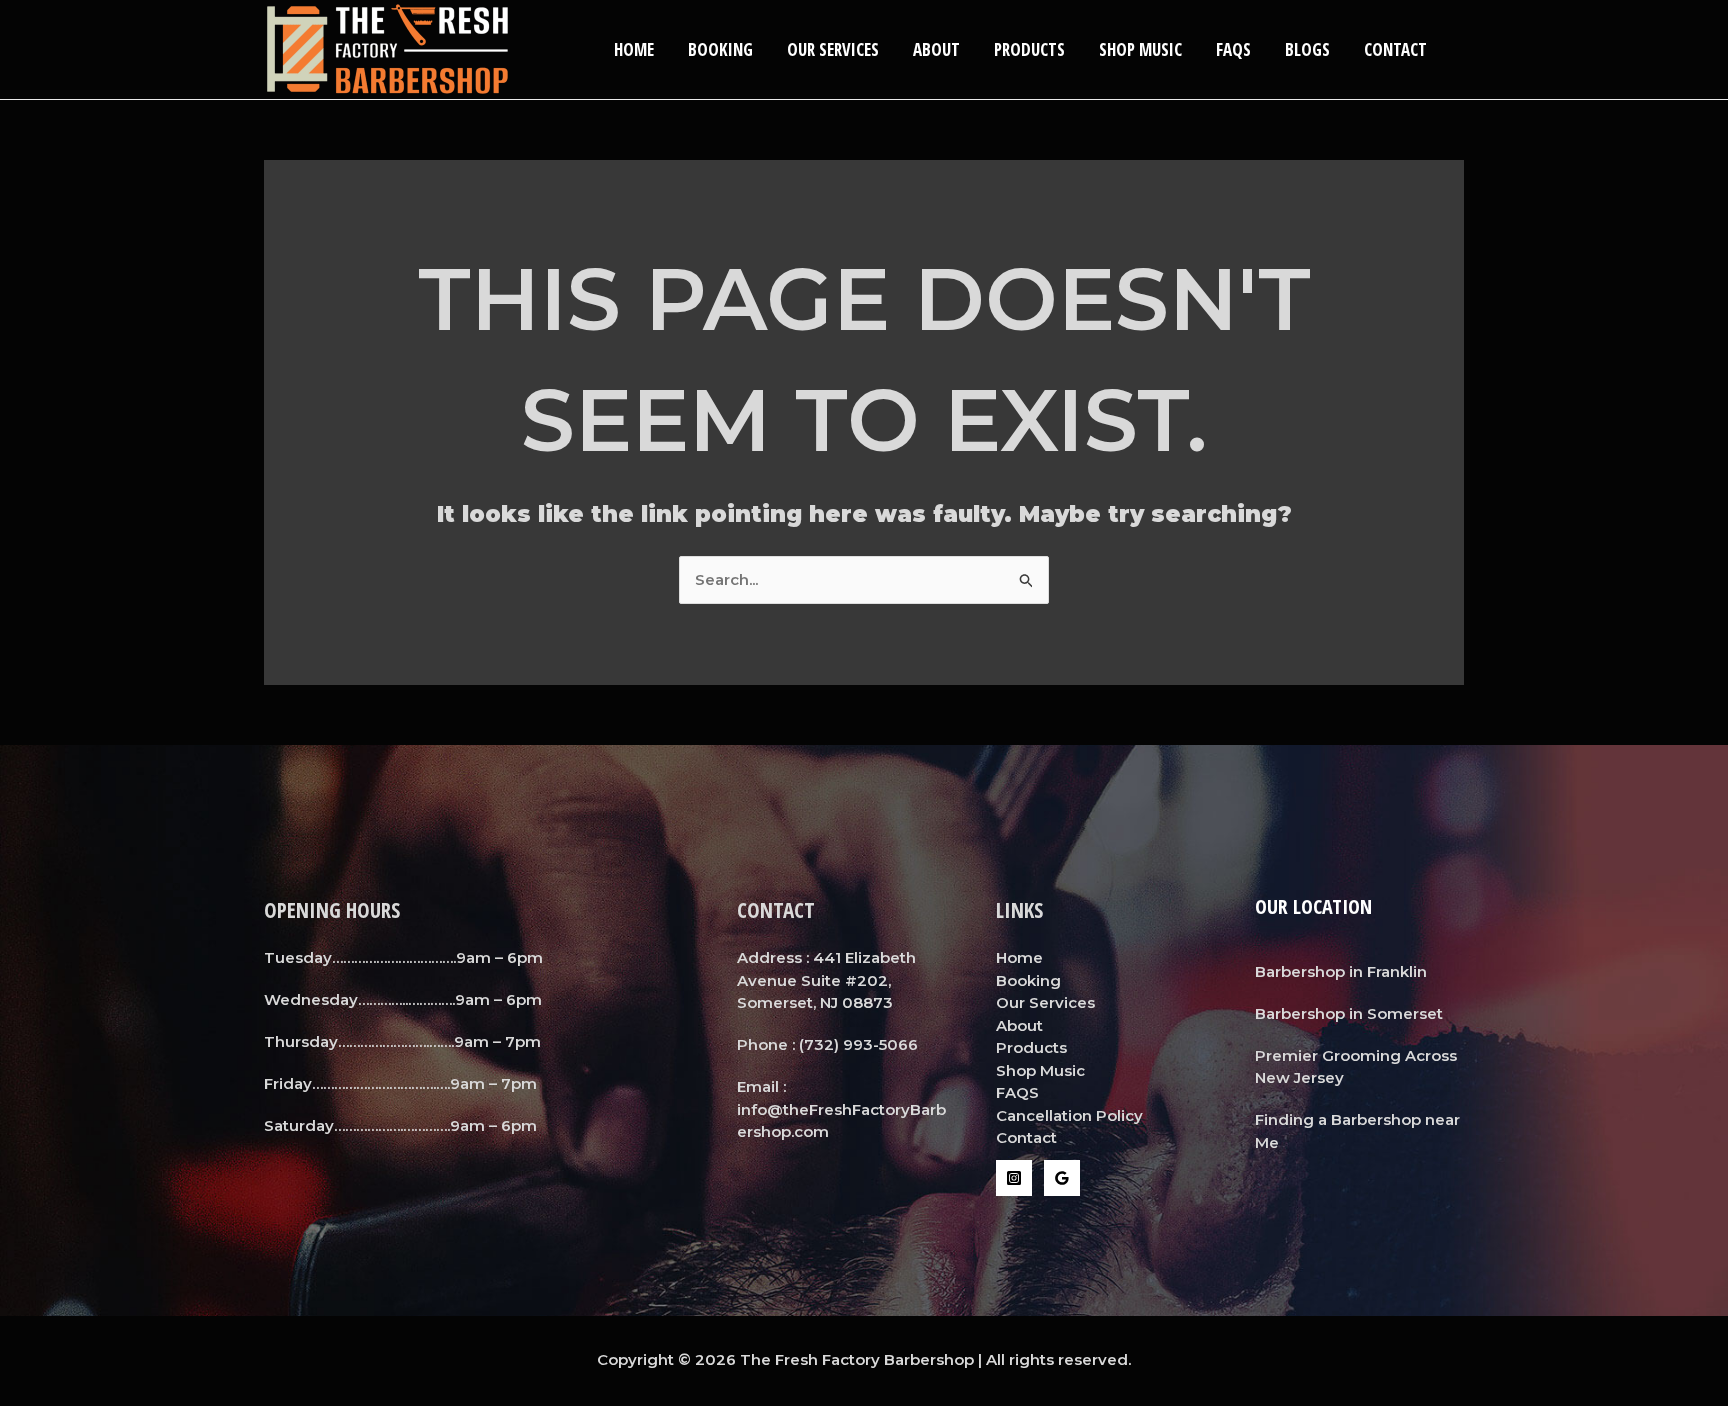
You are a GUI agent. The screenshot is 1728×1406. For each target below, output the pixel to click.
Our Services (833, 49)
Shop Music (1140, 49)
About (936, 49)
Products (1029, 49)
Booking (720, 49)
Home (634, 49)
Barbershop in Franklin (1341, 971)
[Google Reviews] (1062, 1178)
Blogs (1307, 49)
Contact (1395, 49)
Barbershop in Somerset (1349, 1013)
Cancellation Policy (1069, 1115)
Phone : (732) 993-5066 (827, 1044)
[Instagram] (1014, 1178)
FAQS (1233, 49)
